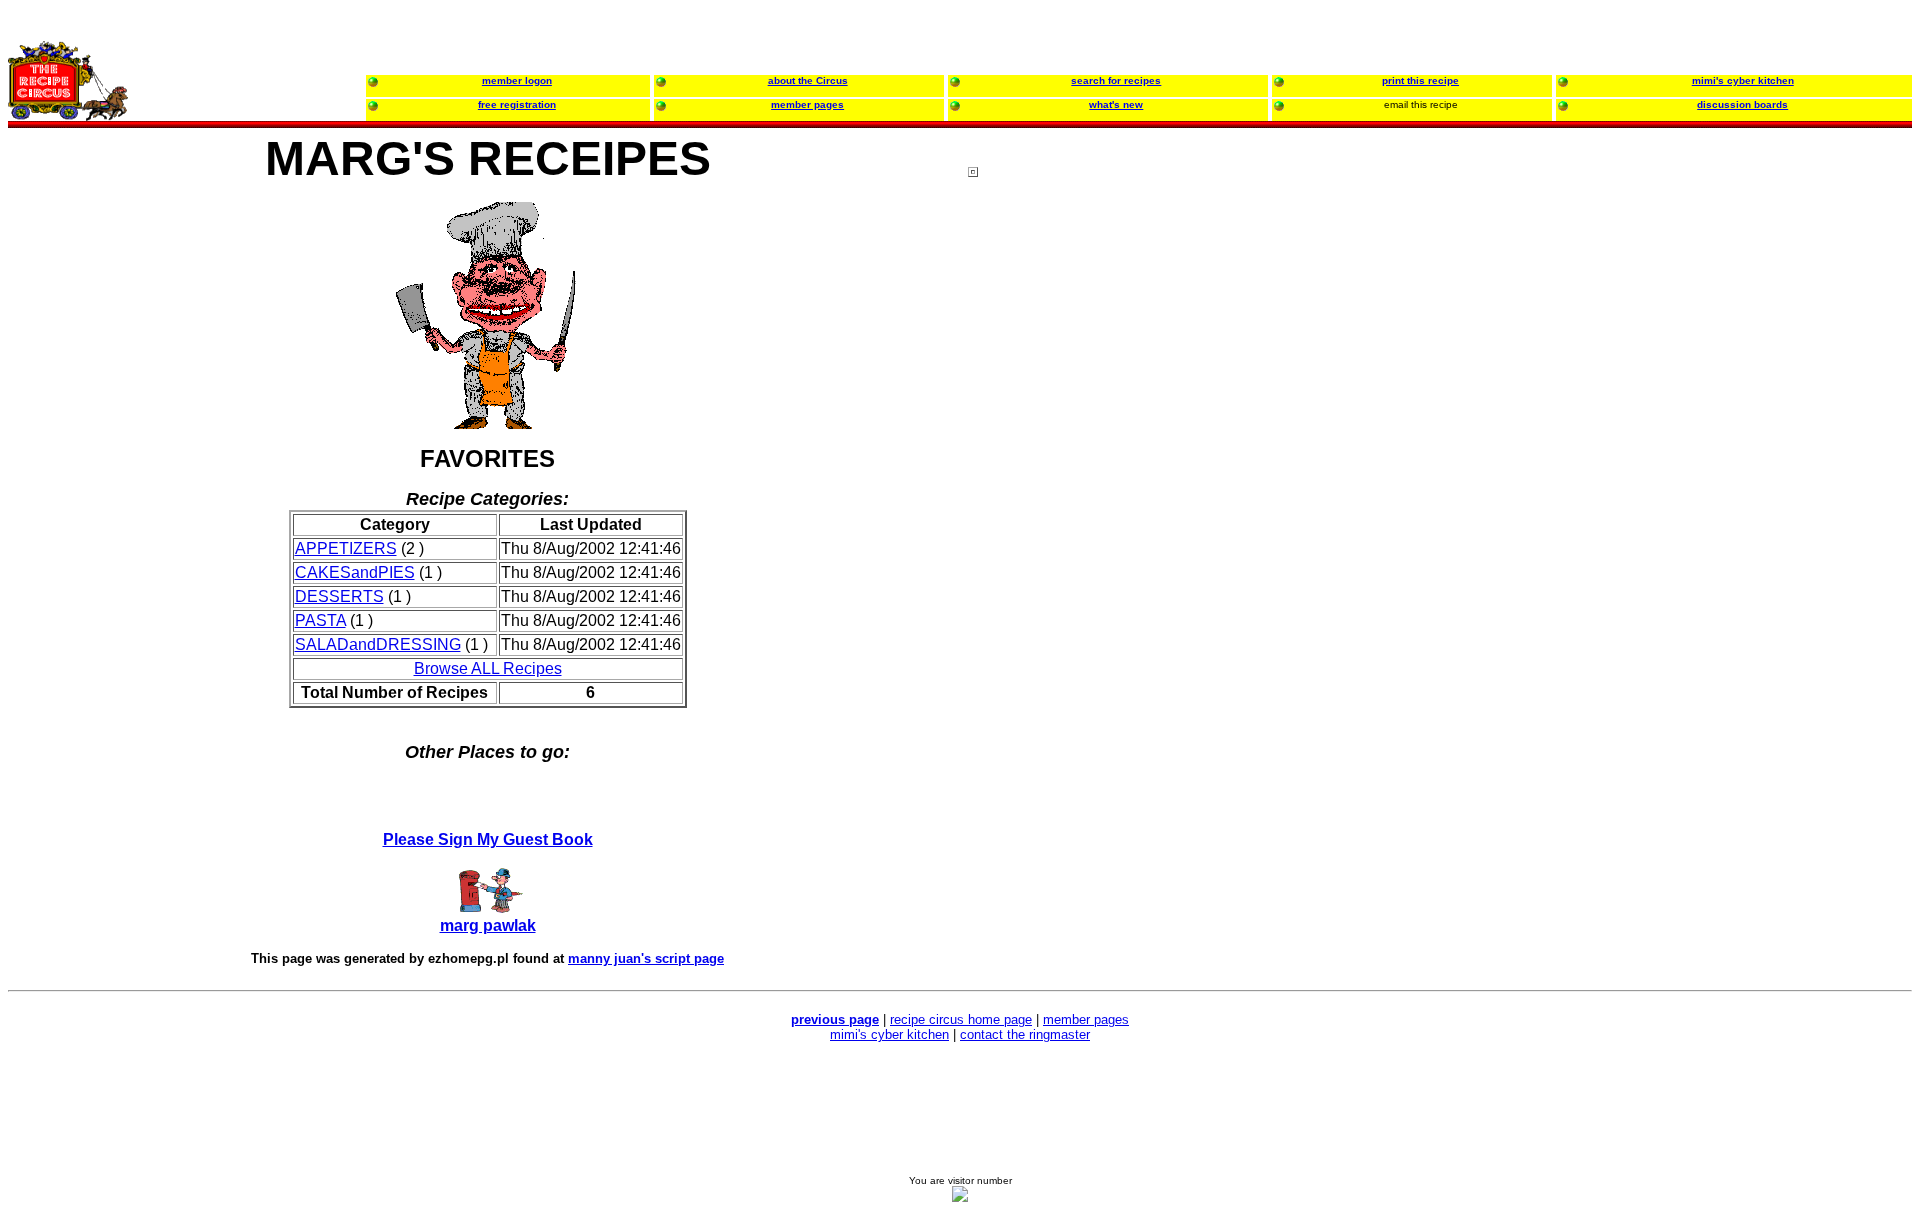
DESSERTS (339, 596)
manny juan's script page (646, 958)
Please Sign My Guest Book (488, 839)
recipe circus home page (961, 1019)
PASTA (320, 620)
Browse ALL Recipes (488, 668)
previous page (835, 1019)
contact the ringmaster (1025, 1034)
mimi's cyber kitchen (889, 1034)
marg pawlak (488, 925)
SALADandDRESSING (378, 644)
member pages (1086, 1019)
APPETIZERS (346, 548)
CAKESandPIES (355, 572)
